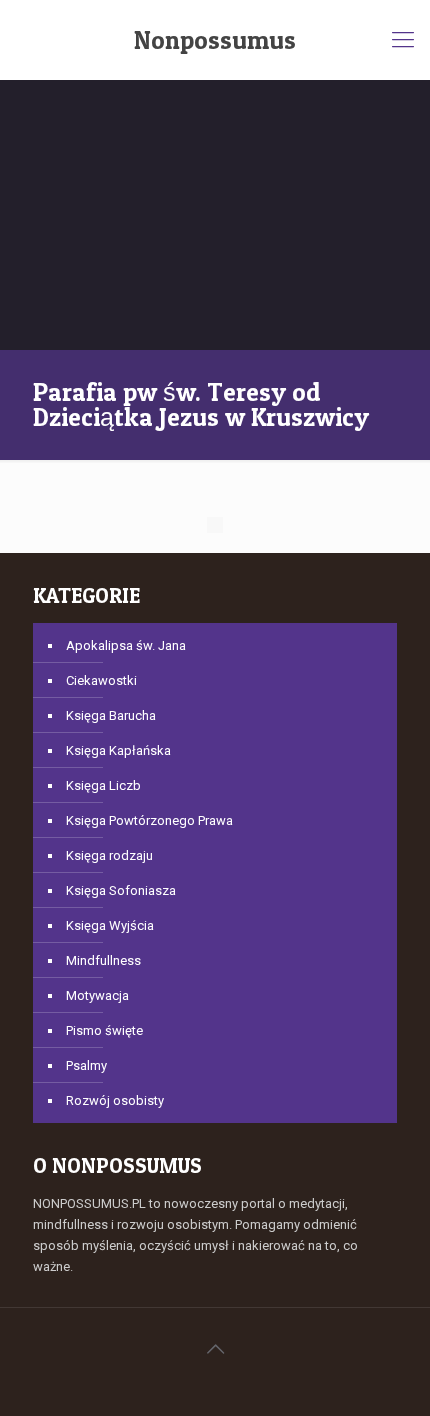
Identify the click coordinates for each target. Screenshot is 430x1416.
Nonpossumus (215, 40)
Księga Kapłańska (118, 750)
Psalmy (86, 1065)
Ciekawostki (101, 680)
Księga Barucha (111, 715)
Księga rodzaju (109, 855)
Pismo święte (104, 1030)
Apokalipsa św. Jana (126, 645)
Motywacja (97, 995)
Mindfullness (103, 960)
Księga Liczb (103, 785)
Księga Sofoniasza (121, 890)
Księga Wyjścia (110, 925)
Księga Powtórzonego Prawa (149, 820)
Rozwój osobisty (115, 1100)
